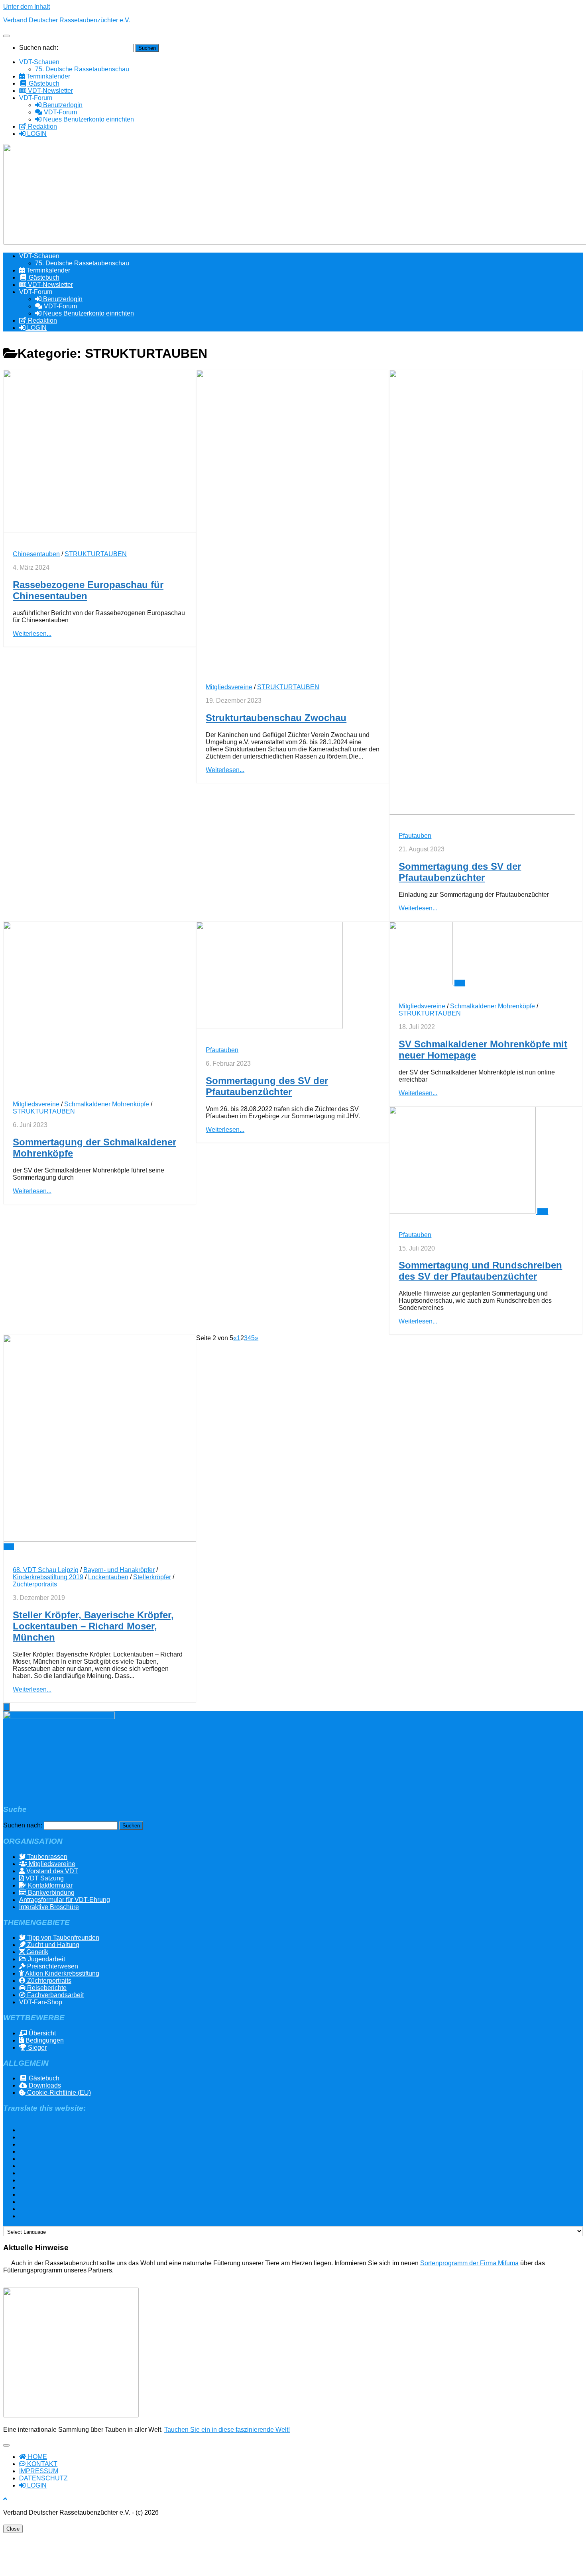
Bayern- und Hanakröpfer (119, 1570)
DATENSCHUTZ (43, 2478)
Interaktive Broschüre (49, 1907)
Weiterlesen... (32, 634)
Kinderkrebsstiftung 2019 (48, 1577)
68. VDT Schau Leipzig (46, 1570)
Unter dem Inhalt (27, 7)
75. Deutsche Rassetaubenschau (82, 69)
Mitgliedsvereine (229, 687)
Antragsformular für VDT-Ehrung (65, 1900)
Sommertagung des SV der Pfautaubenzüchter (460, 872)
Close (13, 2529)
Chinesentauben (36, 554)
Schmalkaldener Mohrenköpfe (107, 1104)
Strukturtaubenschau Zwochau (276, 718)
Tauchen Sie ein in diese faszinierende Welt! (227, 2430)
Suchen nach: (39, 48)
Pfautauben (415, 836)
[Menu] (6, 36)
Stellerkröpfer (152, 1577)
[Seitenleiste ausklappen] (6, 1707)
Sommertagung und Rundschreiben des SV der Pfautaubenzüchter (480, 1271)
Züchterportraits (35, 1584)
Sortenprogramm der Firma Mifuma (469, 2263)
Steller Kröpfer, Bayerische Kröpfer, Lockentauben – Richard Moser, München (93, 1626)
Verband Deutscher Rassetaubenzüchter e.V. (67, 20)
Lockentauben (108, 1577)
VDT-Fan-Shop (41, 2002)
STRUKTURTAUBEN (96, 554)
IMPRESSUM (39, 2471)
